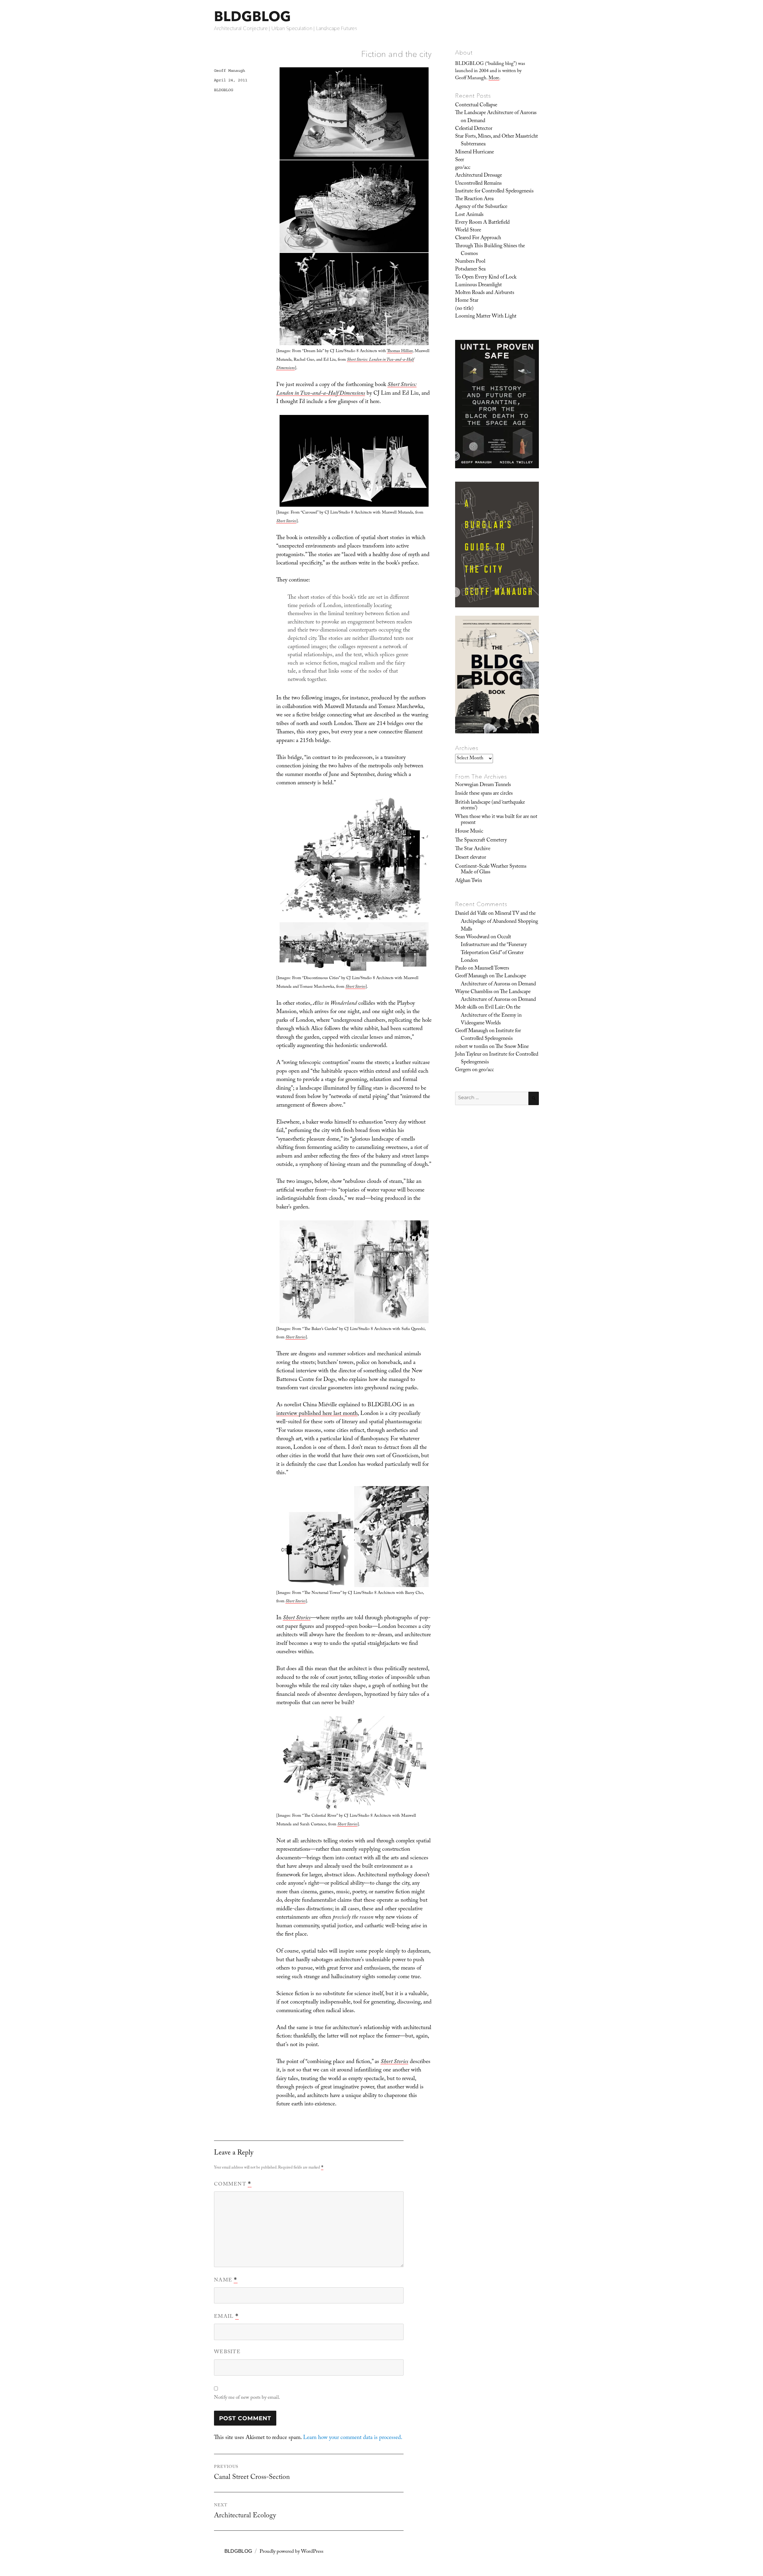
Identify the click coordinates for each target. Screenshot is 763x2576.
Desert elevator (471, 858)
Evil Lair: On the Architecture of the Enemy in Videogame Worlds (491, 1016)
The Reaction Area (474, 199)
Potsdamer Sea (470, 270)
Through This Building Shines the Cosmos (490, 250)
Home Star (467, 301)
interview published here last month (317, 1414)
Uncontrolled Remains (478, 184)
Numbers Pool (470, 262)
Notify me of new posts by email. (247, 2398)
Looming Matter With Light (486, 317)
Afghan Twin (469, 881)
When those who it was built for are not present (496, 820)
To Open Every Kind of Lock (486, 278)
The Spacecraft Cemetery (481, 841)
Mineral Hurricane (474, 153)
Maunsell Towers (492, 969)
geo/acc (463, 168)
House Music (469, 832)
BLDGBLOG (252, 16)
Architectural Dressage (479, 176)
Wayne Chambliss (474, 992)
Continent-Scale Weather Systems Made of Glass (491, 870)
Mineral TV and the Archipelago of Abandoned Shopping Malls (499, 922)
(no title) (464, 309)
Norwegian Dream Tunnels (483, 785)
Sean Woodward (472, 937)
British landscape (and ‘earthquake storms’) (490, 806)
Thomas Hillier (400, 351)
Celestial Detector (474, 129)
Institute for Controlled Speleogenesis (494, 192)
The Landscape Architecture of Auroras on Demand (496, 117)
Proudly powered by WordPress (291, 2552)
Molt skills (466, 1008)
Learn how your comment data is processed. (353, 2438)
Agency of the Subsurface (481, 207)
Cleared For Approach (478, 238)
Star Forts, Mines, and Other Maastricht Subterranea (497, 141)
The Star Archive (473, 849)
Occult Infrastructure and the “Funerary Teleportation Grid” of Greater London (494, 949)
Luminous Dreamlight (479, 285)
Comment (233, 2185)
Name (226, 2281)
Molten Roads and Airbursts (485, 293)
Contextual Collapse (476, 105)
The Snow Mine (512, 1047)
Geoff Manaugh (229, 71)
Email (226, 2317)
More (494, 78)
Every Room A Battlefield (482, 223)
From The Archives (481, 777)
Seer (460, 160)
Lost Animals (469, 215)
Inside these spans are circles (484, 794)
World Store (468, 231)
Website (227, 2352)
